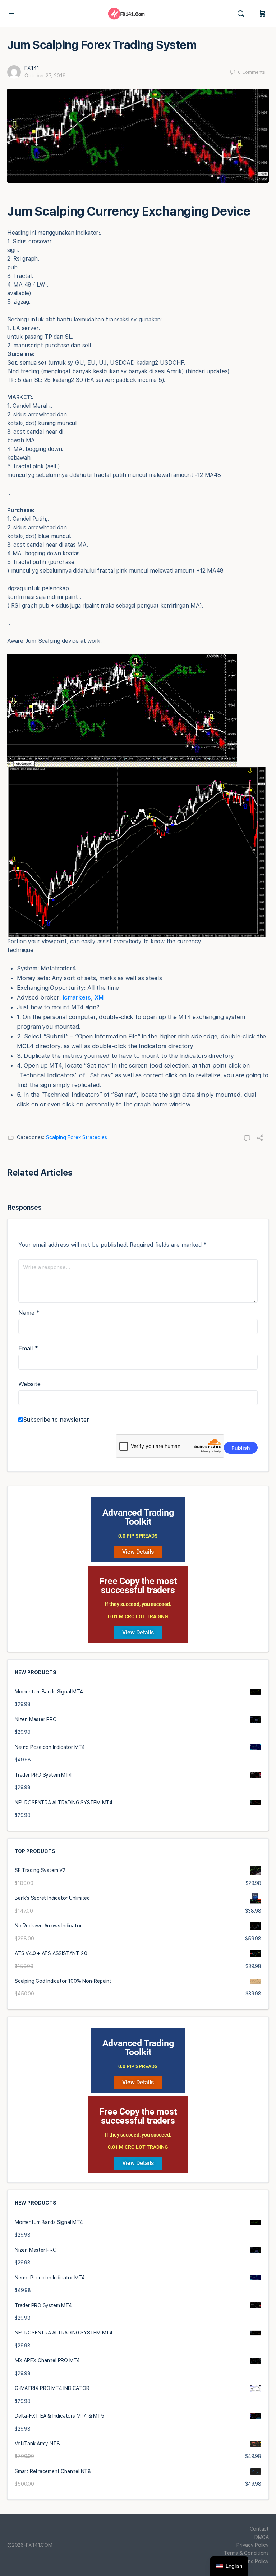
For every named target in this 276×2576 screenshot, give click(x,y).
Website (29, 1384)
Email (28, 1348)
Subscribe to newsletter (56, 1420)
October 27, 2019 (45, 76)
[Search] (243, 14)
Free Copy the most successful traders (138, 1585)
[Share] (260, 1139)
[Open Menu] (11, 13)
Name (29, 1313)
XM (99, 997)
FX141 (32, 68)
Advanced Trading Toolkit (138, 1517)
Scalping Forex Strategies (77, 1137)
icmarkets (77, 997)
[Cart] (262, 14)
